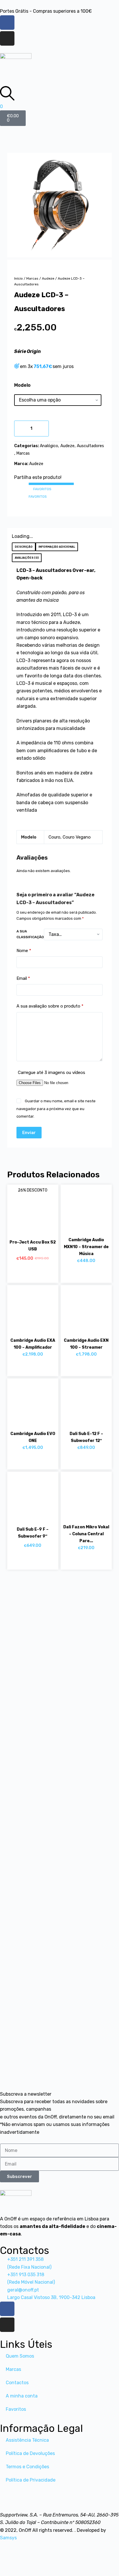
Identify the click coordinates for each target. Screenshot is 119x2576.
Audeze (48, 278)
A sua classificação (30, 934)
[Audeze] (60, 205)
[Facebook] (7, 23)
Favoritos (16, 2409)
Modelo (22, 385)
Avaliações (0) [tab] (27, 558)
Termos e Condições (27, 2467)
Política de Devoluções (30, 2453)
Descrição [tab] (24, 547)
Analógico (49, 446)
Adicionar (61, 428)
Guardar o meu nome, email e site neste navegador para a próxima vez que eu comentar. (56, 1109)
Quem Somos (20, 2356)
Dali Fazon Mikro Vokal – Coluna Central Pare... (86, 1534)
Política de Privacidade (31, 2480)
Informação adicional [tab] (57, 547)
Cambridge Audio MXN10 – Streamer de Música (86, 1247)
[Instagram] (7, 38)
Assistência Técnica (27, 2440)
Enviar (29, 1133)
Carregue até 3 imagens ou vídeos (52, 1073)
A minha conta (22, 2396)
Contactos (17, 2383)
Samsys (8, 2538)
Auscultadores (90, 446)
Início (18, 278)
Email (23, 978)
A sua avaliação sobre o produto (50, 1006)
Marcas (32, 278)
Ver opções (80, 1461)
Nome (24, 951)
